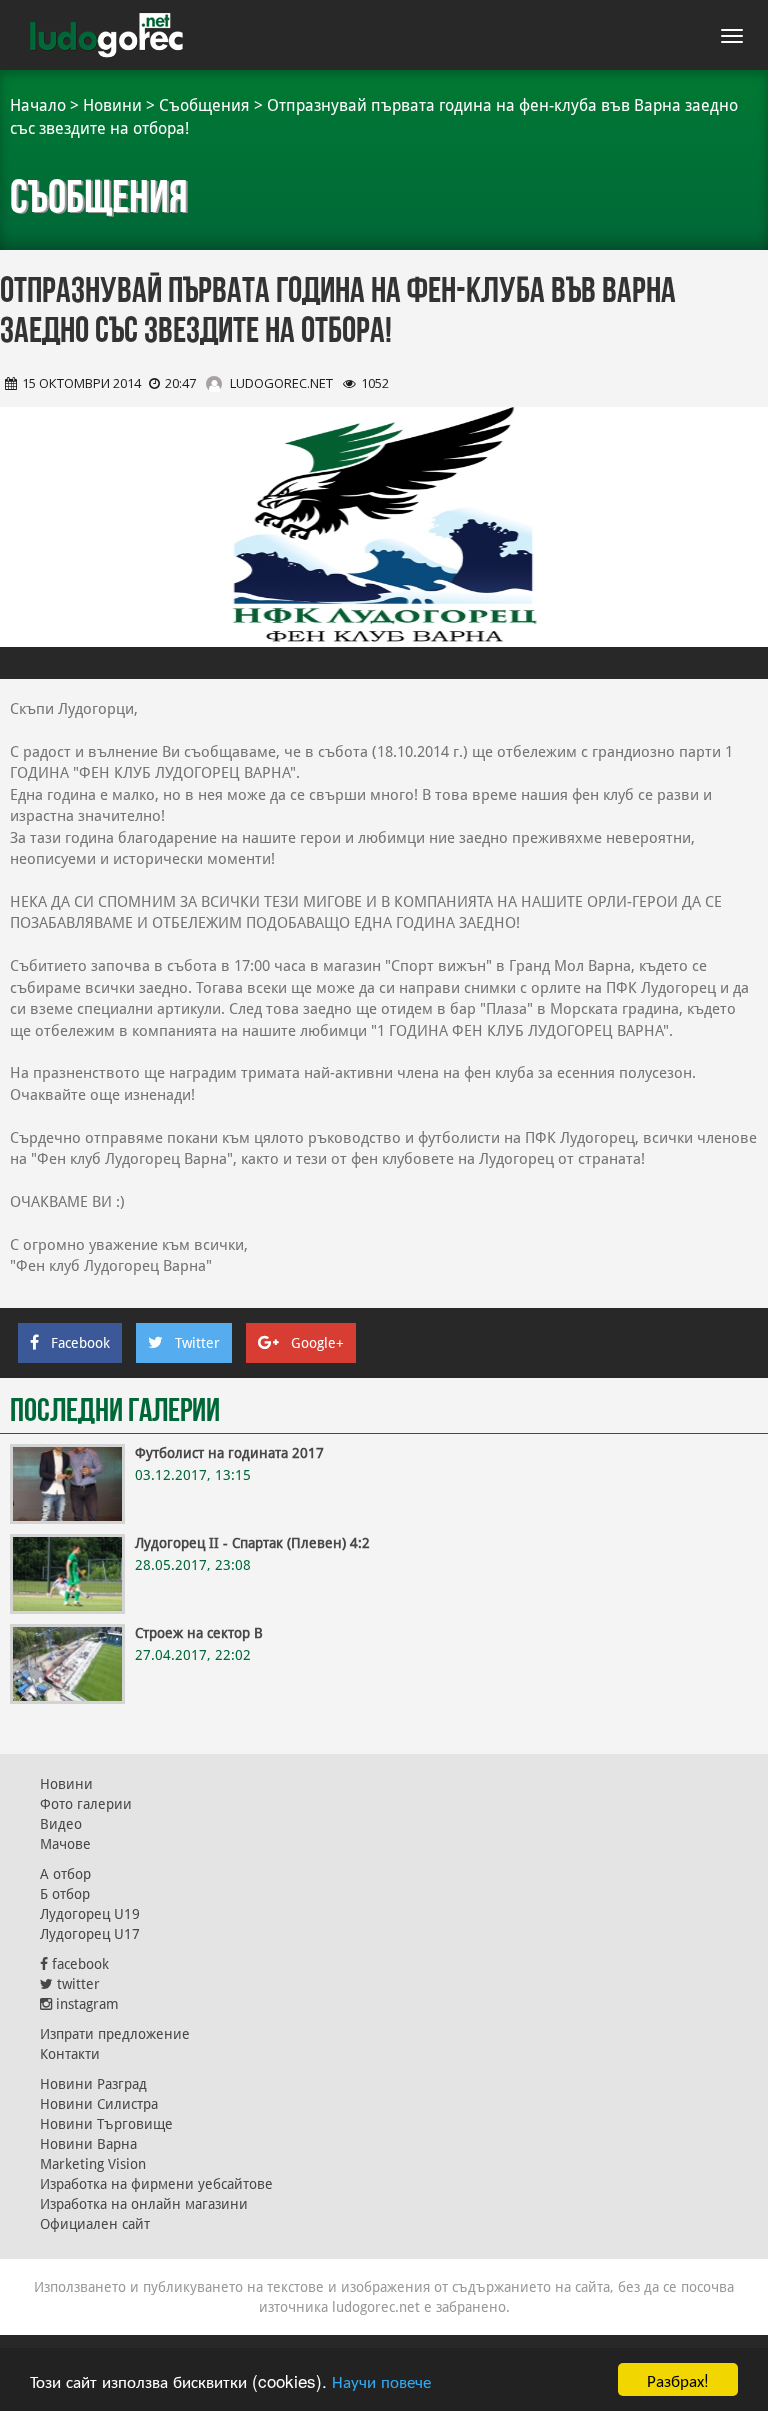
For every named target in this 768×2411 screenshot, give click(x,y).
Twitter (197, 1343)
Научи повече (381, 2380)
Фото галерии (86, 1804)
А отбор (65, 1874)
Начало (38, 105)
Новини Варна (88, 2144)
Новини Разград (93, 2084)
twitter (76, 1984)
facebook (78, 1964)
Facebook (80, 1343)
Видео (61, 1824)
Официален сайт (95, 2224)
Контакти (70, 2054)
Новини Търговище (106, 2124)
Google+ (317, 1343)
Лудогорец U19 (90, 1914)
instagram (85, 2004)
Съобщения (204, 105)
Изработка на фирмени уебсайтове (156, 2184)
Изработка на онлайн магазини (144, 2204)
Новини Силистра (99, 2104)
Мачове (65, 1844)
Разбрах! (678, 2379)
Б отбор (65, 1894)
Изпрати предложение (115, 2034)
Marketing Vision (93, 2164)
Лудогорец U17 (90, 1934)
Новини (112, 105)
